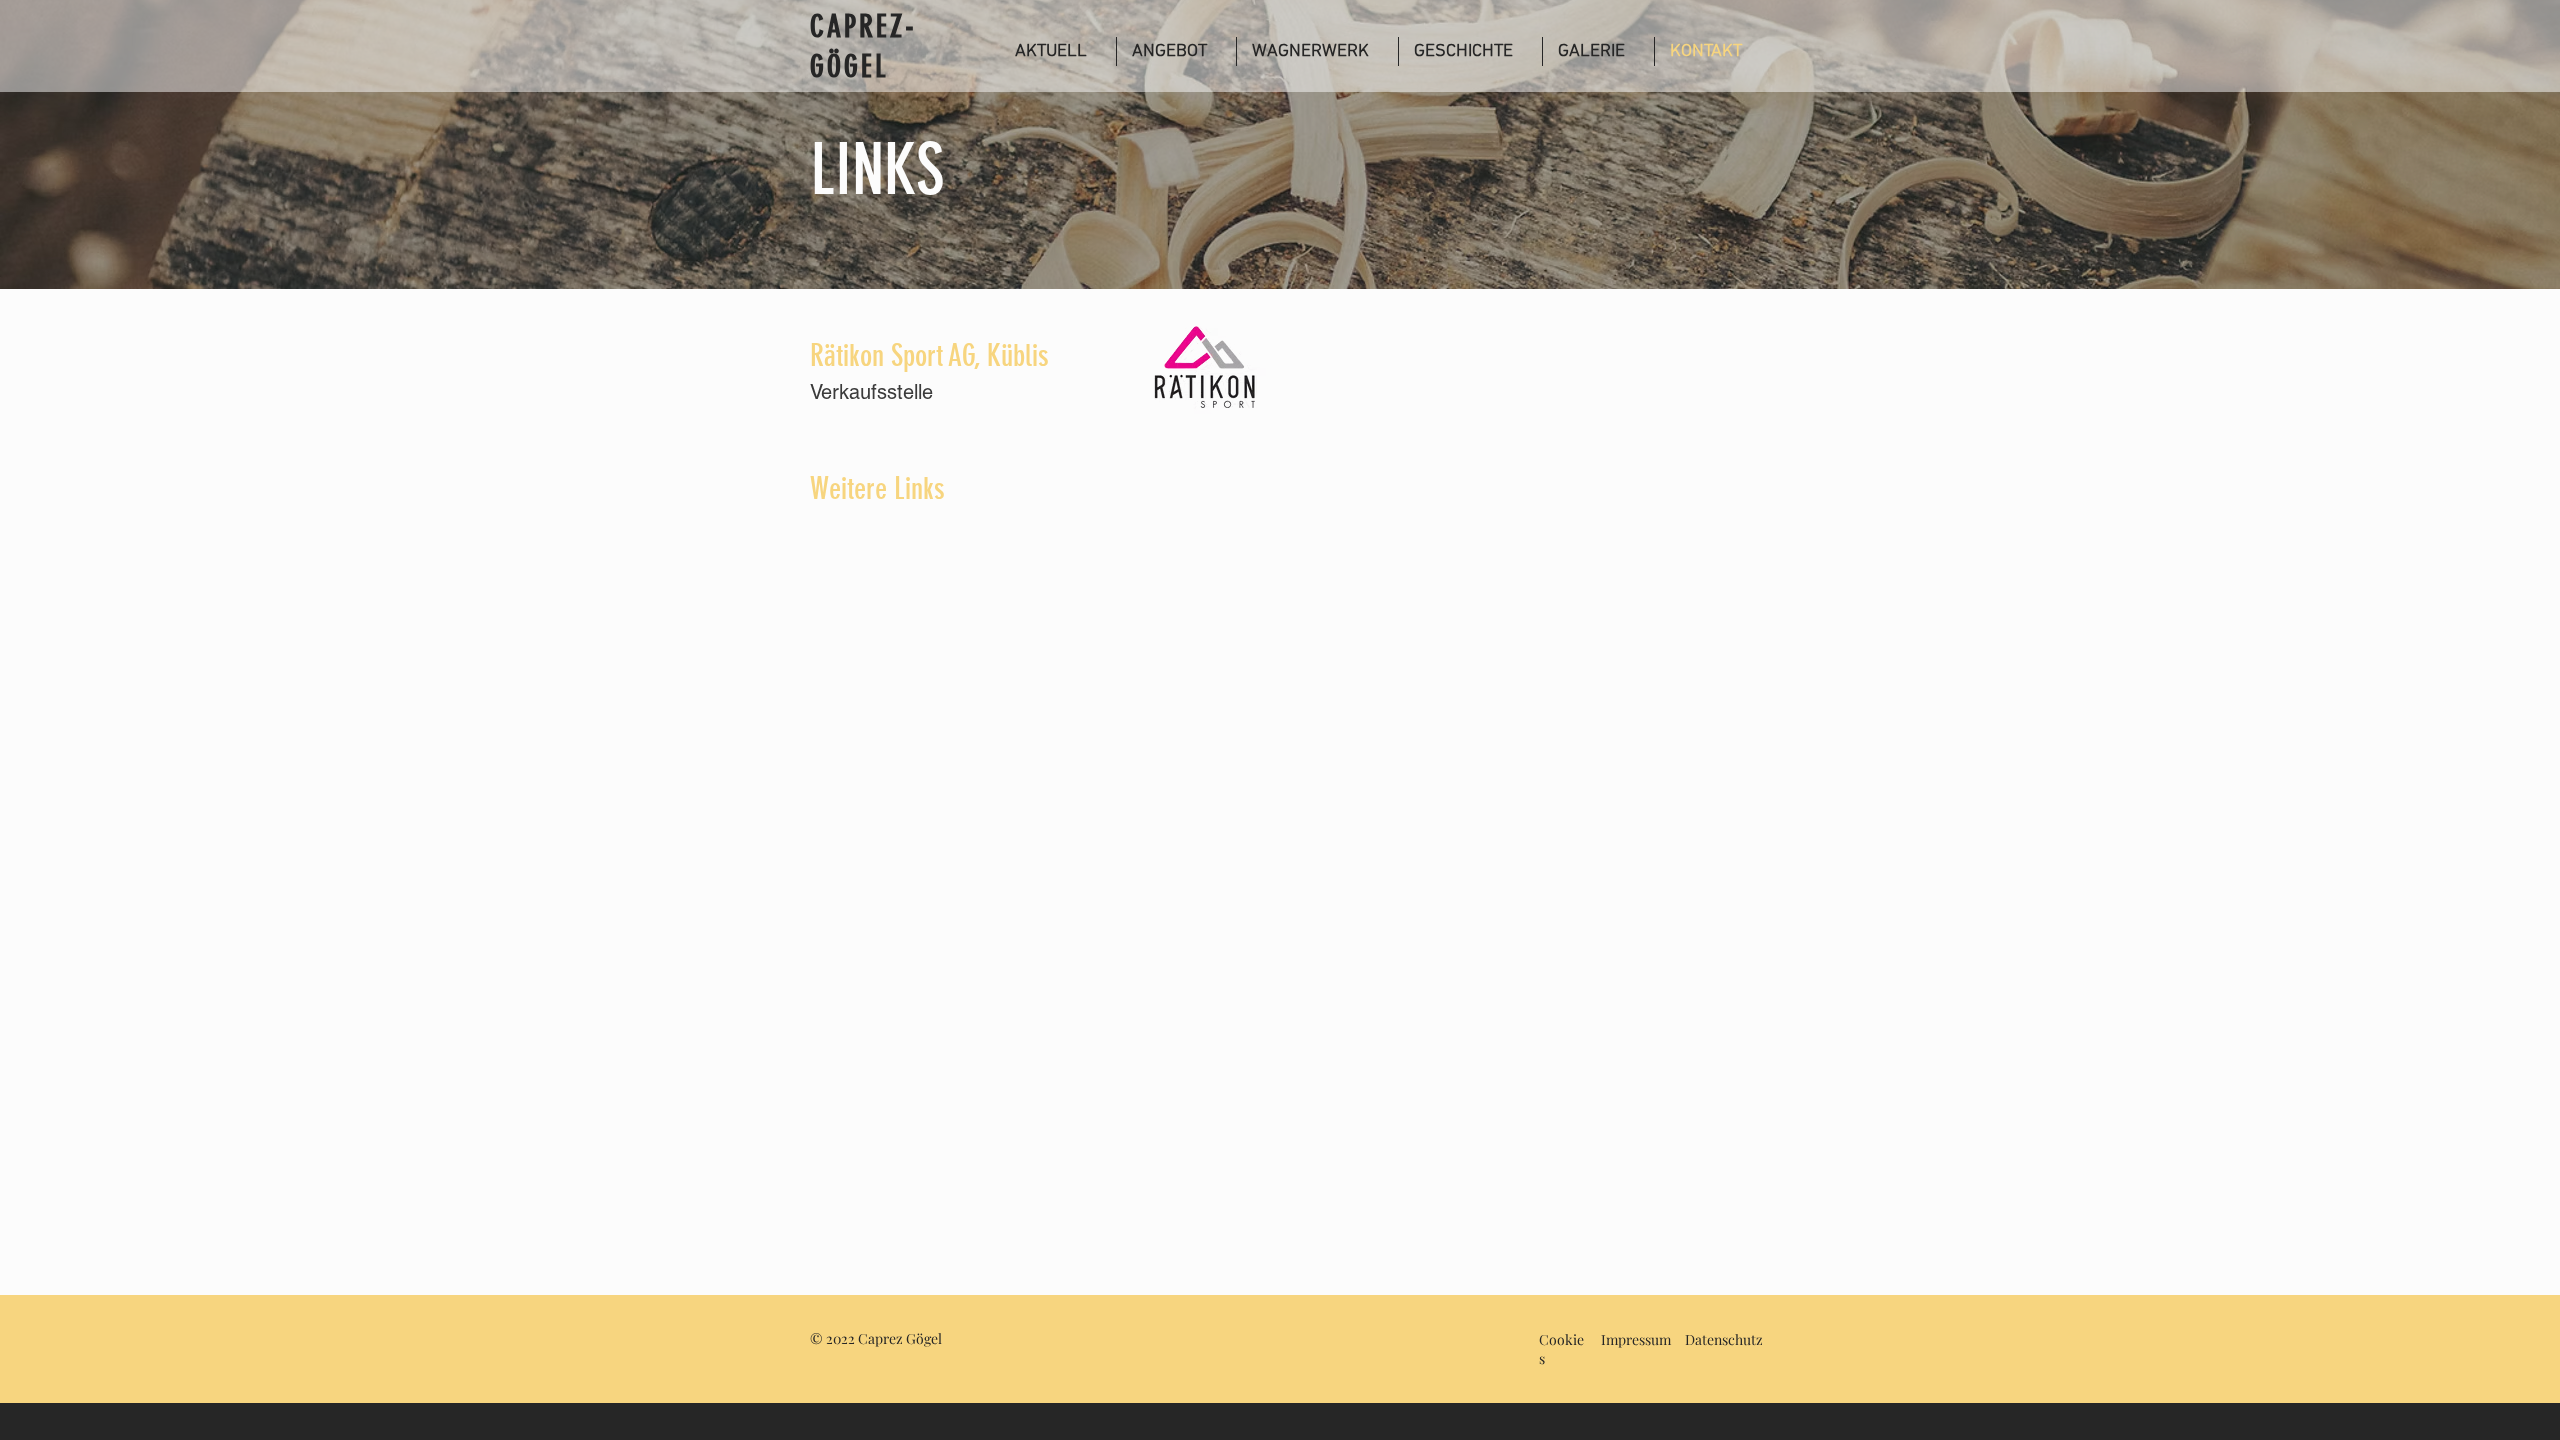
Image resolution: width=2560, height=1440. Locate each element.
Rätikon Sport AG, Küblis (929, 356)
